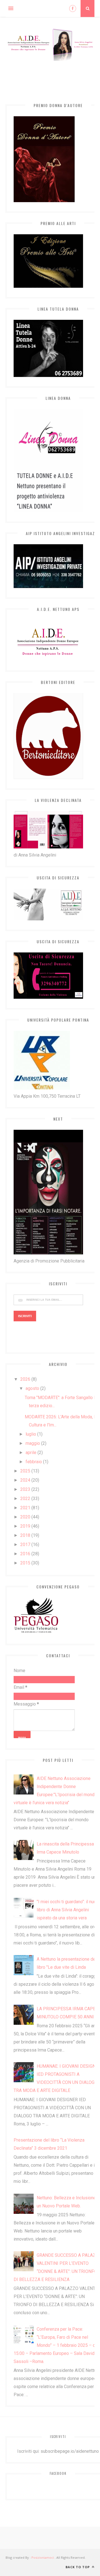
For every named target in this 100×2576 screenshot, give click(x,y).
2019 (25, 1526)
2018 (25, 1535)
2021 (25, 1508)
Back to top (78, 2567)
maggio (33, 1443)
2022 (25, 1499)
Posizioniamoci (43, 2557)
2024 (25, 1480)
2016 (25, 1554)
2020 (25, 1517)
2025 (25, 1471)
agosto (32, 1388)
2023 (25, 1489)
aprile (31, 1453)
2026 (25, 1379)
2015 (25, 1563)
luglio (31, 1434)
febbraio (34, 1462)
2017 (25, 1545)
